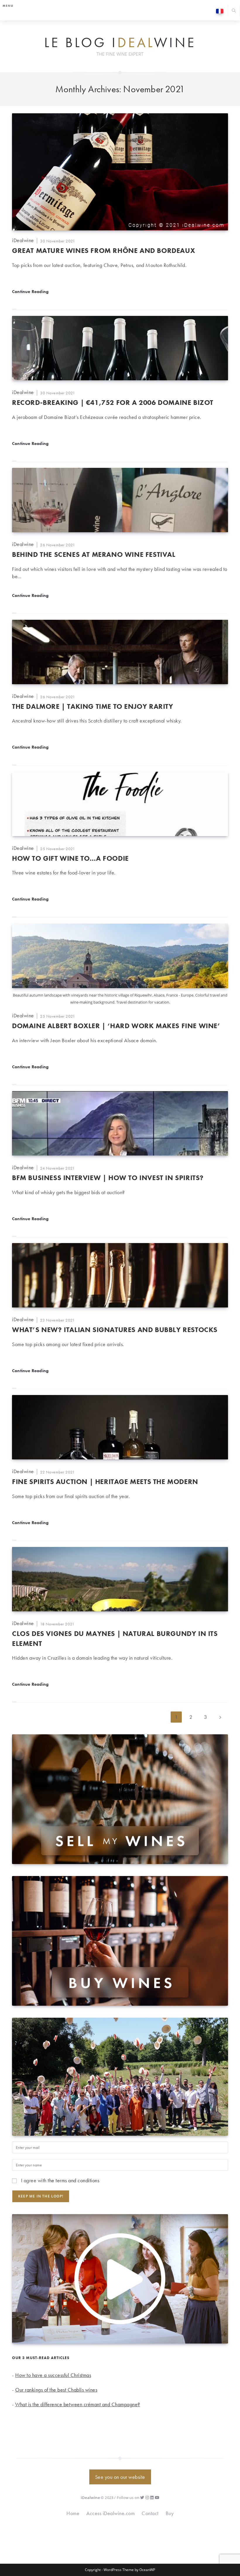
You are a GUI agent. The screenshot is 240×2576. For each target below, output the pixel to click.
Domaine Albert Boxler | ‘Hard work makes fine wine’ (116, 1026)
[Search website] (234, 11)
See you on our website (120, 2477)
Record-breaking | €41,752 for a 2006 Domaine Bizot (113, 402)
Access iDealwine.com (110, 2513)
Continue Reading (30, 291)
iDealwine (23, 240)
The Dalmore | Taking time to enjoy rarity (93, 706)
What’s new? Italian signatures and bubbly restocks (115, 1330)
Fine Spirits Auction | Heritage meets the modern (105, 1482)
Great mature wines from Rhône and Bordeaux (103, 250)
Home (73, 2513)
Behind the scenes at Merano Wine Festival (94, 554)
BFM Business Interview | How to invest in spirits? (108, 1178)
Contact (150, 2513)
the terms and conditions (73, 2180)
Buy (170, 2513)
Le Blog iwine (120, 43)
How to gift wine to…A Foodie (70, 858)
